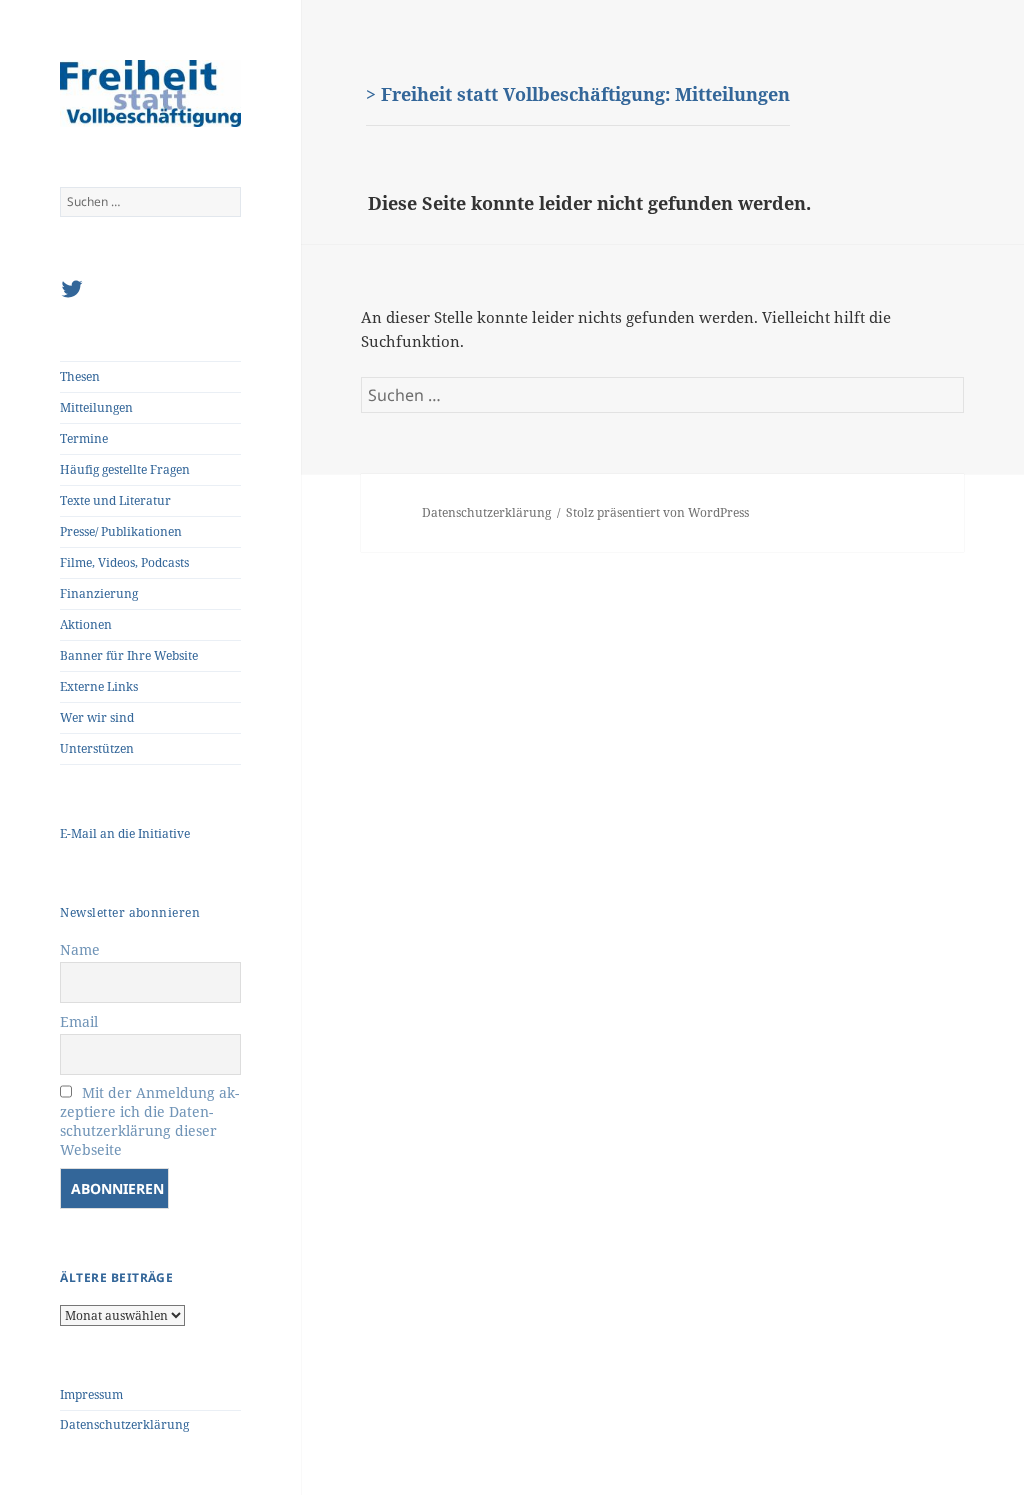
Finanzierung (99, 593)
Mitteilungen (96, 407)
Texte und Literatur (115, 500)
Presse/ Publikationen (121, 531)
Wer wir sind (97, 717)
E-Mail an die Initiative (125, 833)
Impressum (91, 1394)
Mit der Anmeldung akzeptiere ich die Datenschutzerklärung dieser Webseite (149, 1121)
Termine (84, 438)
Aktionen (86, 624)
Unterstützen (97, 748)
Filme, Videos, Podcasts (124, 562)
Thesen (80, 376)
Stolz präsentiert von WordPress (657, 512)
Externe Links (99, 686)
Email (79, 1021)
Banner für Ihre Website (129, 655)
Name (80, 949)
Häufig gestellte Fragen (125, 469)
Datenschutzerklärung (124, 1424)
